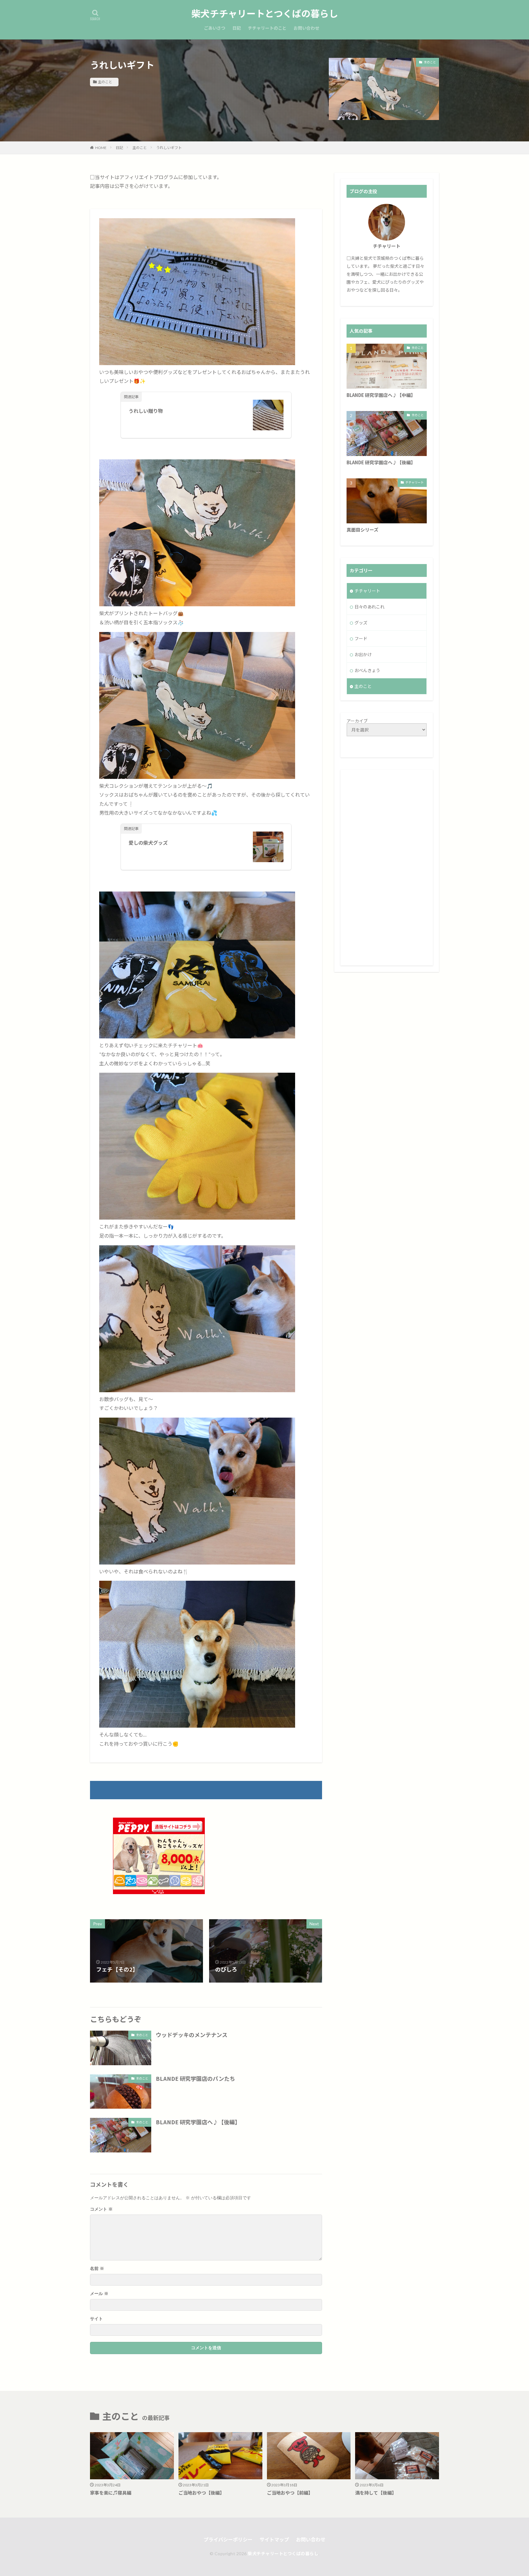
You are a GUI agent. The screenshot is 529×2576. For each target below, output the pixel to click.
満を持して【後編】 (376, 2493)
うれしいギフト (169, 148)
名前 (97, 2269)
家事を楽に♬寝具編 (111, 2493)
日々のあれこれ (370, 607)
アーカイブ (357, 721)
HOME (101, 148)
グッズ (361, 623)
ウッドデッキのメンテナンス (192, 2035)
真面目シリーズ (362, 530)
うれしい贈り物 (146, 411)
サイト (96, 2319)
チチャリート (415, 482)
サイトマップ (274, 2539)
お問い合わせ (306, 28)
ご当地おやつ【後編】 (201, 2493)
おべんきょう (367, 670)
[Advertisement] (387, 868)
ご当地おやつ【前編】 (290, 2493)
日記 (237, 28)
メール (99, 2294)
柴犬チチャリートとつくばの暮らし (265, 14)
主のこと (105, 82)
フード (361, 639)
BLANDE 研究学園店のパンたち (195, 2078)
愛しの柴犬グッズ (148, 843)
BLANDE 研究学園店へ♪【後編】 (198, 2122)
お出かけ (363, 654)
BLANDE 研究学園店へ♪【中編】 (381, 395)
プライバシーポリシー (228, 2539)
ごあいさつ (215, 28)
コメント (101, 2209)
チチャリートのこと (267, 28)
